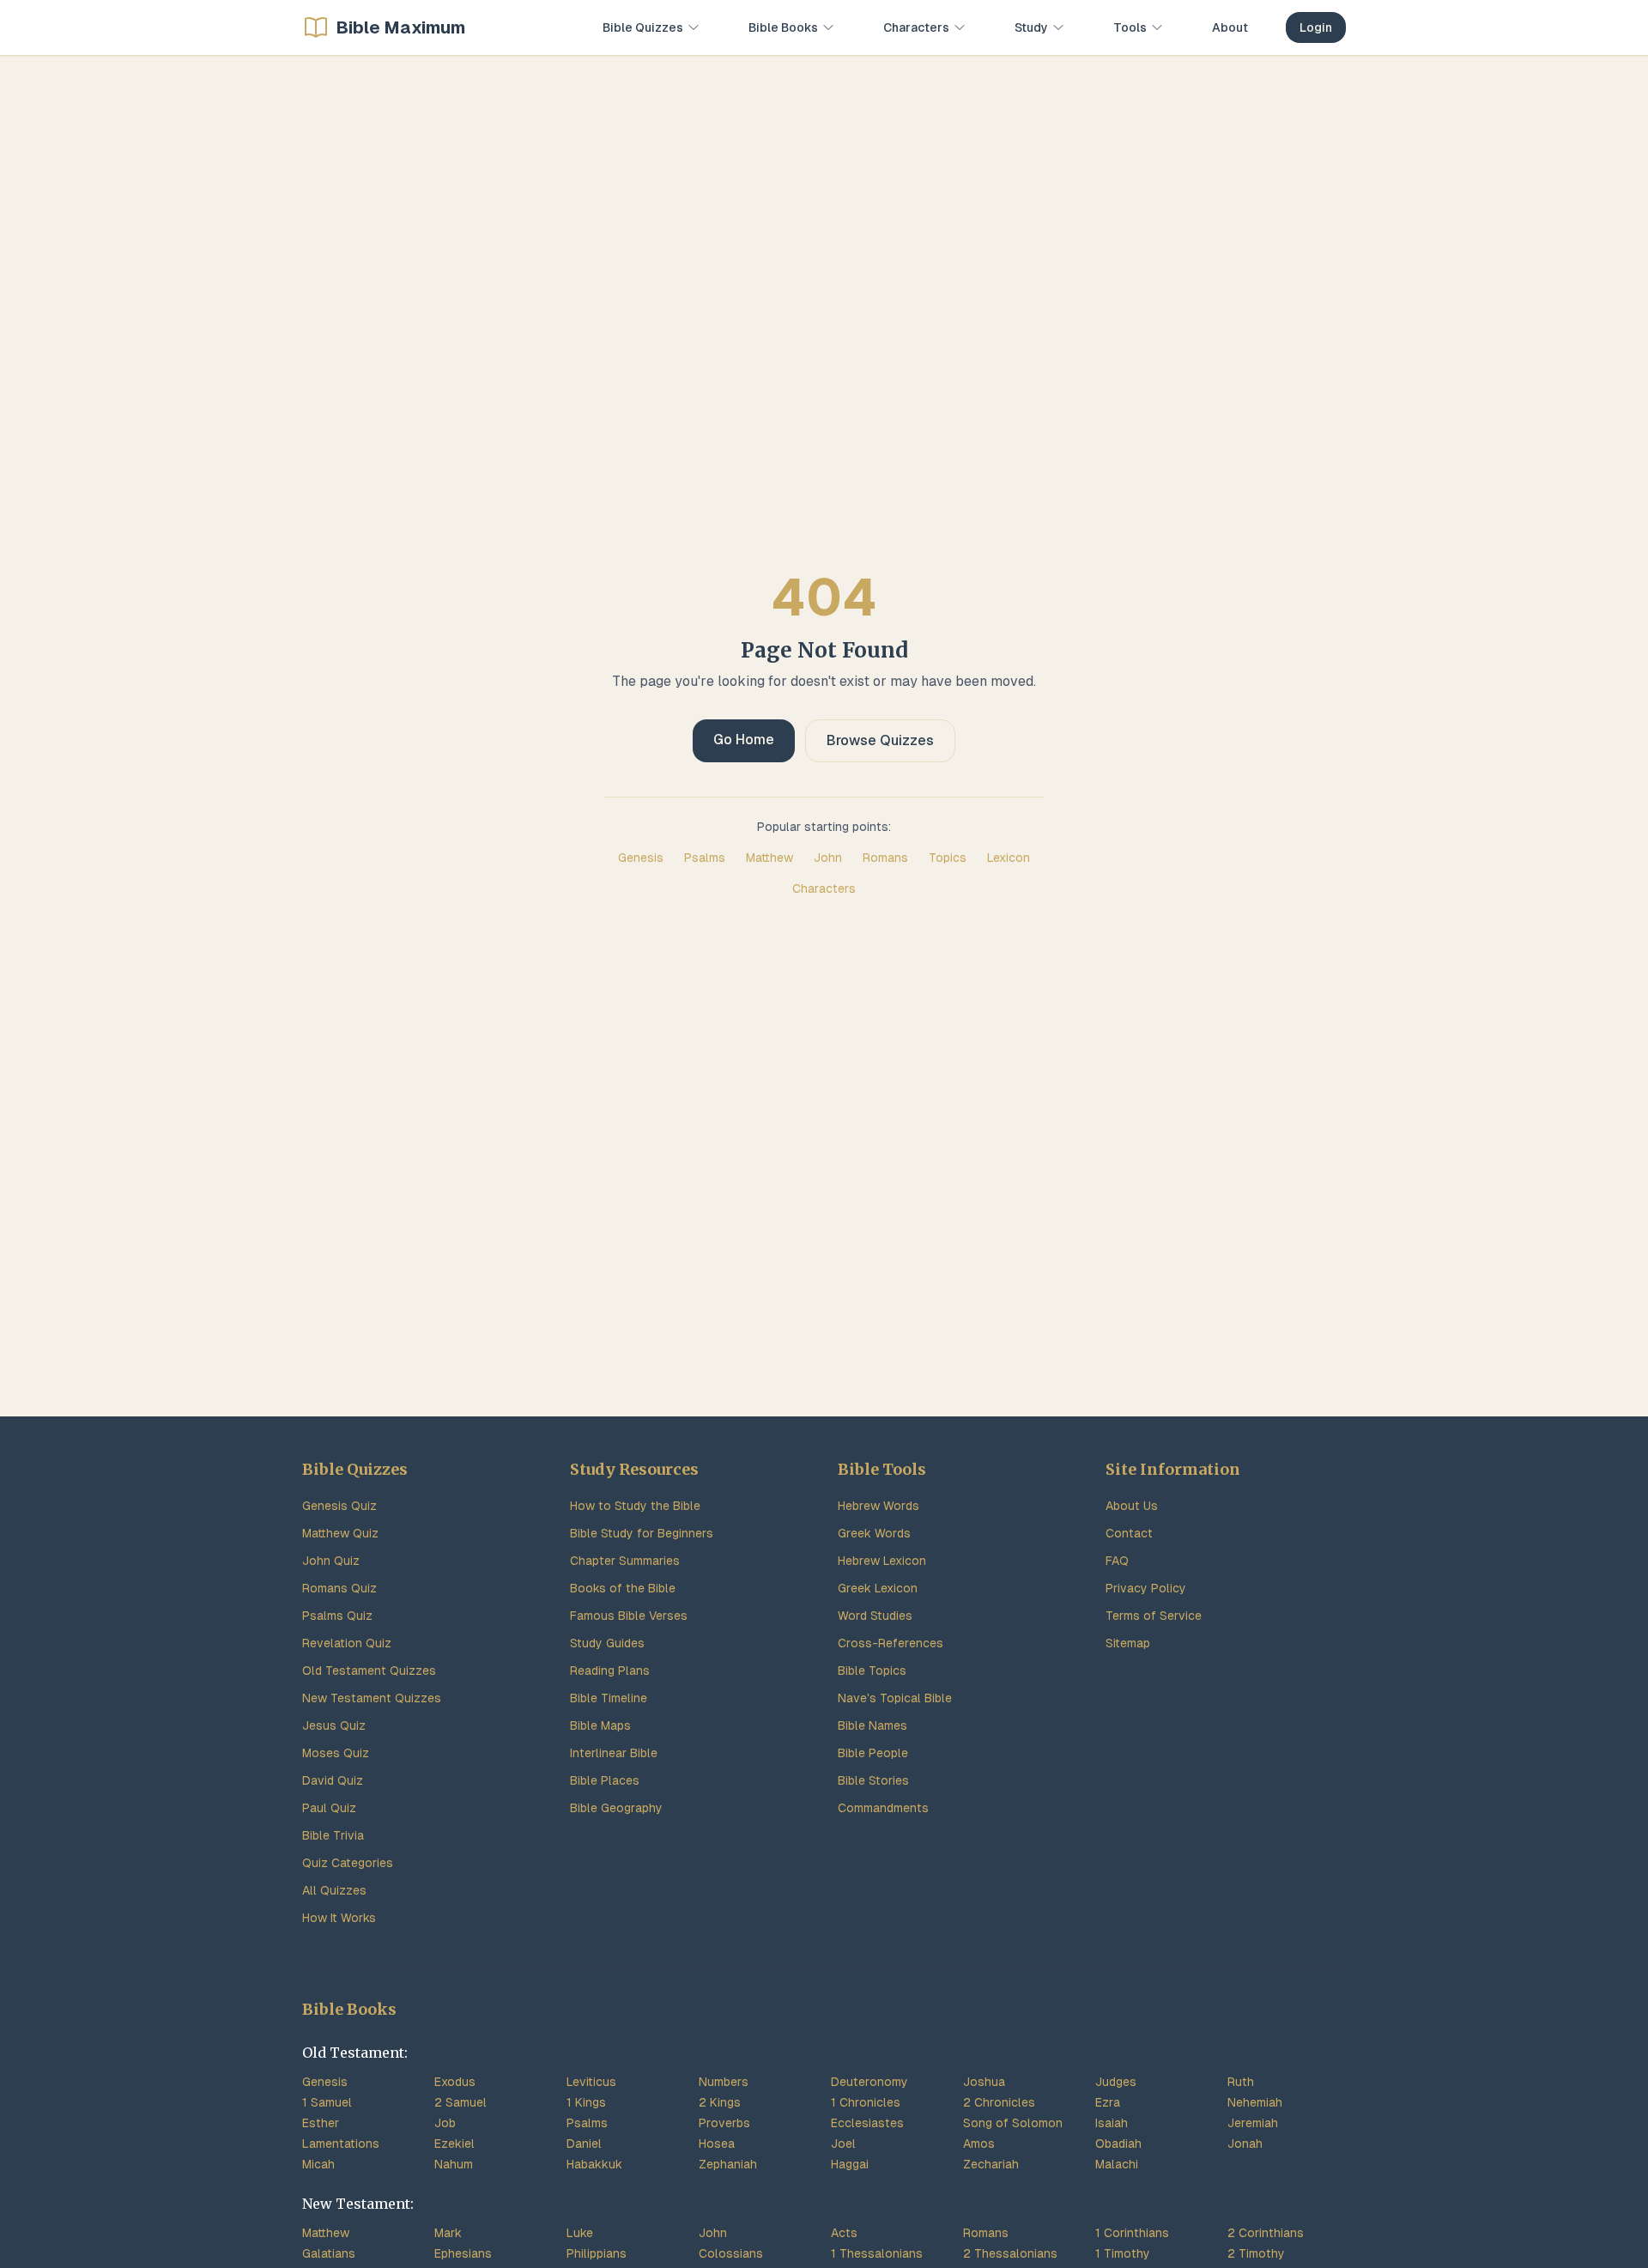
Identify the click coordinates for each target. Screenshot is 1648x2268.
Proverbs (724, 2123)
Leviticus (591, 2082)
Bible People (873, 1753)
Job (445, 2123)
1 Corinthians (1132, 2233)
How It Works (339, 1918)
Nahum (454, 2164)
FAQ (1117, 1561)
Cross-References (891, 1643)
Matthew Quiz (340, 1533)
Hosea (717, 2144)
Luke (580, 2233)
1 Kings (586, 2102)
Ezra (1108, 2102)
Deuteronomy (869, 2082)
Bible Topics (872, 1671)
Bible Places (605, 1780)
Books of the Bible (623, 1588)
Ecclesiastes (867, 2123)
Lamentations (341, 2144)
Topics (948, 858)
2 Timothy (1256, 2253)
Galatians (329, 2253)
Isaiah (1112, 2123)
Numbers (724, 2082)
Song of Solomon (1013, 2123)
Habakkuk (594, 2164)
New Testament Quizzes (372, 1698)
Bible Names (872, 1725)
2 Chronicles (999, 2102)
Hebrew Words (879, 1506)
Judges (1116, 2082)
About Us (1132, 1506)
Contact (1129, 1533)
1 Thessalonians (877, 2253)
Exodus (455, 2082)
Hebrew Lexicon (882, 1561)
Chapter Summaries (625, 1561)
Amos (979, 2144)
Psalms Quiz (337, 1616)
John (828, 858)
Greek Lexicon (878, 1588)
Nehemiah (1255, 2102)
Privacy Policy (1146, 1588)
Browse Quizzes (880, 740)
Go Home (744, 740)
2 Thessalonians (1010, 2253)
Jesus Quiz (334, 1725)
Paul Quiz (329, 1808)
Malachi (1117, 2164)
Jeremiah (1253, 2123)
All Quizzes (334, 1890)
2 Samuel (460, 2102)
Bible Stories (873, 1780)
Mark (448, 2233)
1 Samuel (327, 2102)
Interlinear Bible (614, 1753)
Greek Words (874, 1533)
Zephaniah (728, 2164)
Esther (321, 2123)
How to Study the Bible (635, 1506)
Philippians (597, 2253)
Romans (885, 858)
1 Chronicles (866, 2102)
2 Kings (720, 2102)
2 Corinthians (1266, 2233)
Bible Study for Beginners (642, 1533)
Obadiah (1118, 2144)
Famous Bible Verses (629, 1616)
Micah (318, 2164)
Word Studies (875, 1616)
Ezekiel (454, 2144)
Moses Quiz (336, 1753)
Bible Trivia (333, 1835)
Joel (843, 2144)
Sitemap (1128, 1643)
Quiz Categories (348, 1863)
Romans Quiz (339, 1588)
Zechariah (991, 2164)
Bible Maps (600, 1725)
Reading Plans (610, 1671)
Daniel (584, 2144)
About (1230, 27)
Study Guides (607, 1643)
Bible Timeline (609, 1698)
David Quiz (333, 1780)
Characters (824, 888)
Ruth (1241, 2082)
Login (1316, 27)
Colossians (731, 2253)
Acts (844, 2233)
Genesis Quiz (339, 1506)
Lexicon (1009, 858)
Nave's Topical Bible (895, 1698)
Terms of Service (1154, 1616)
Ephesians (463, 2253)
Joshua (984, 2082)
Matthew (769, 858)
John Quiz (331, 1561)
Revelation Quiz (347, 1643)
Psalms (705, 858)
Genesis (641, 858)
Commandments (883, 1808)
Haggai (850, 2164)
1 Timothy (1123, 2253)
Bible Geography (616, 1808)
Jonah (1245, 2144)
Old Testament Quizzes (369, 1671)
